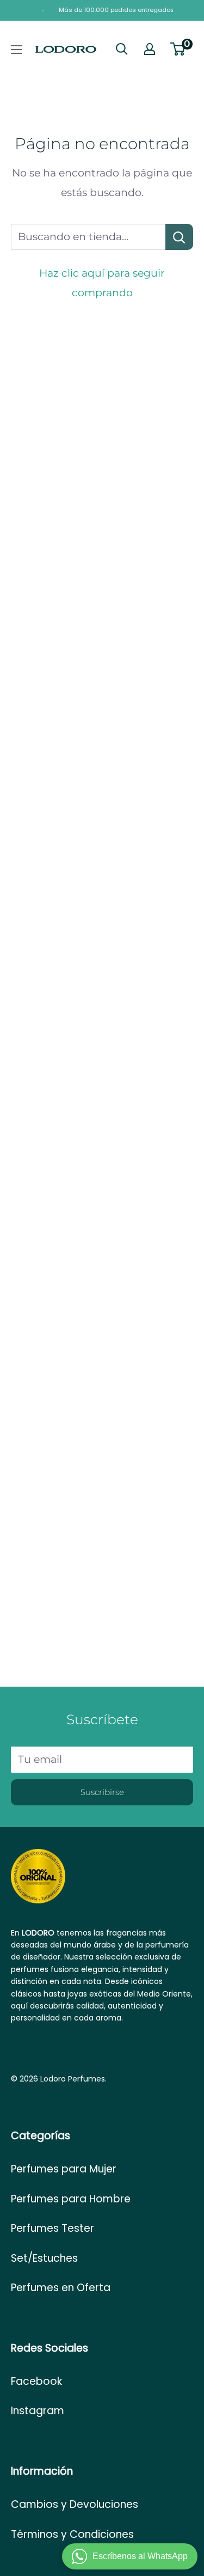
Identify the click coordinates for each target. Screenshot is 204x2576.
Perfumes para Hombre (71, 2199)
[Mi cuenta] (150, 49)
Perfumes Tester (52, 2228)
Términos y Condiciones (72, 2534)
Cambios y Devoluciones (75, 2504)
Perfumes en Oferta (61, 2288)
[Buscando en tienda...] (179, 237)
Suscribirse (102, 1792)
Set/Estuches (44, 2258)
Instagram (38, 2411)
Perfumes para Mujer (64, 2169)
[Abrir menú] (16, 50)
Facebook (36, 2381)
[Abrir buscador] (122, 49)
